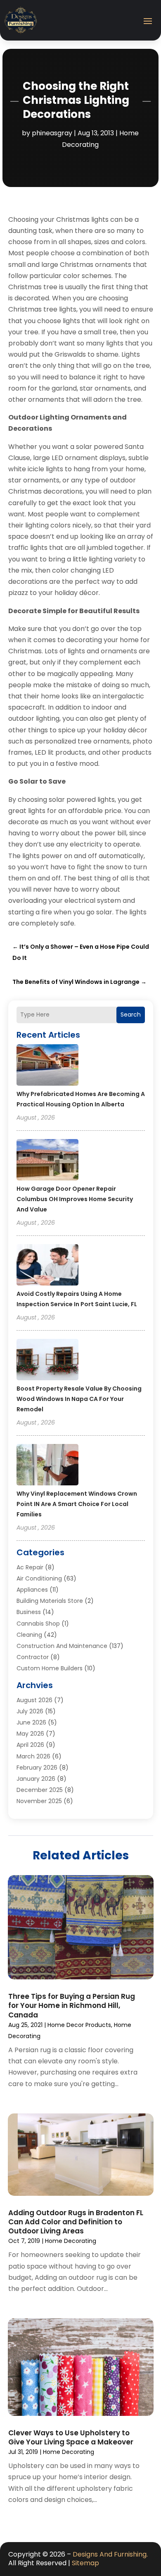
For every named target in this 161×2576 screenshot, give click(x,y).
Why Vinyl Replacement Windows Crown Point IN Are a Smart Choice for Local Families (77, 1504)
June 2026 (31, 1722)
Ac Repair (30, 1567)
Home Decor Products (79, 2025)
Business (29, 1612)
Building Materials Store (50, 1601)
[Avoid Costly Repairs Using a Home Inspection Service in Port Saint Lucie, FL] (47, 1266)
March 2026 (33, 1756)
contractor (33, 1657)
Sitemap (85, 2563)
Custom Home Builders (50, 1668)
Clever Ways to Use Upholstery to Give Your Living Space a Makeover (71, 2437)
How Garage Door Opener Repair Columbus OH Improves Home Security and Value (75, 1199)
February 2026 (37, 1768)
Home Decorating (71, 2241)
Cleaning (29, 1635)
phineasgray (52, 133)
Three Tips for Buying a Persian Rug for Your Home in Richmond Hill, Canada (72, 2005)
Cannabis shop (38, 1624)
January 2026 (36, 1779)
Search (131, 1015)
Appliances (32, 1590)
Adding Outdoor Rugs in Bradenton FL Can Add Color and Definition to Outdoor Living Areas (76, 2222)
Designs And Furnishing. (110, 2554)
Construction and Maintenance (62, 1646)
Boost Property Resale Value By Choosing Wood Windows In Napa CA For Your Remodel (79, 1399)
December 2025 (40, 1790)
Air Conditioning (39, 1578)
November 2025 (39, 1801)
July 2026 (30, 1711)
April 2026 (30, 1745)
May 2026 (30, 1734)
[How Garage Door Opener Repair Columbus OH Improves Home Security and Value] (47, 1161)
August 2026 (34, 1700)
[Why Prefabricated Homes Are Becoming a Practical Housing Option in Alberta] (47, 1066)
